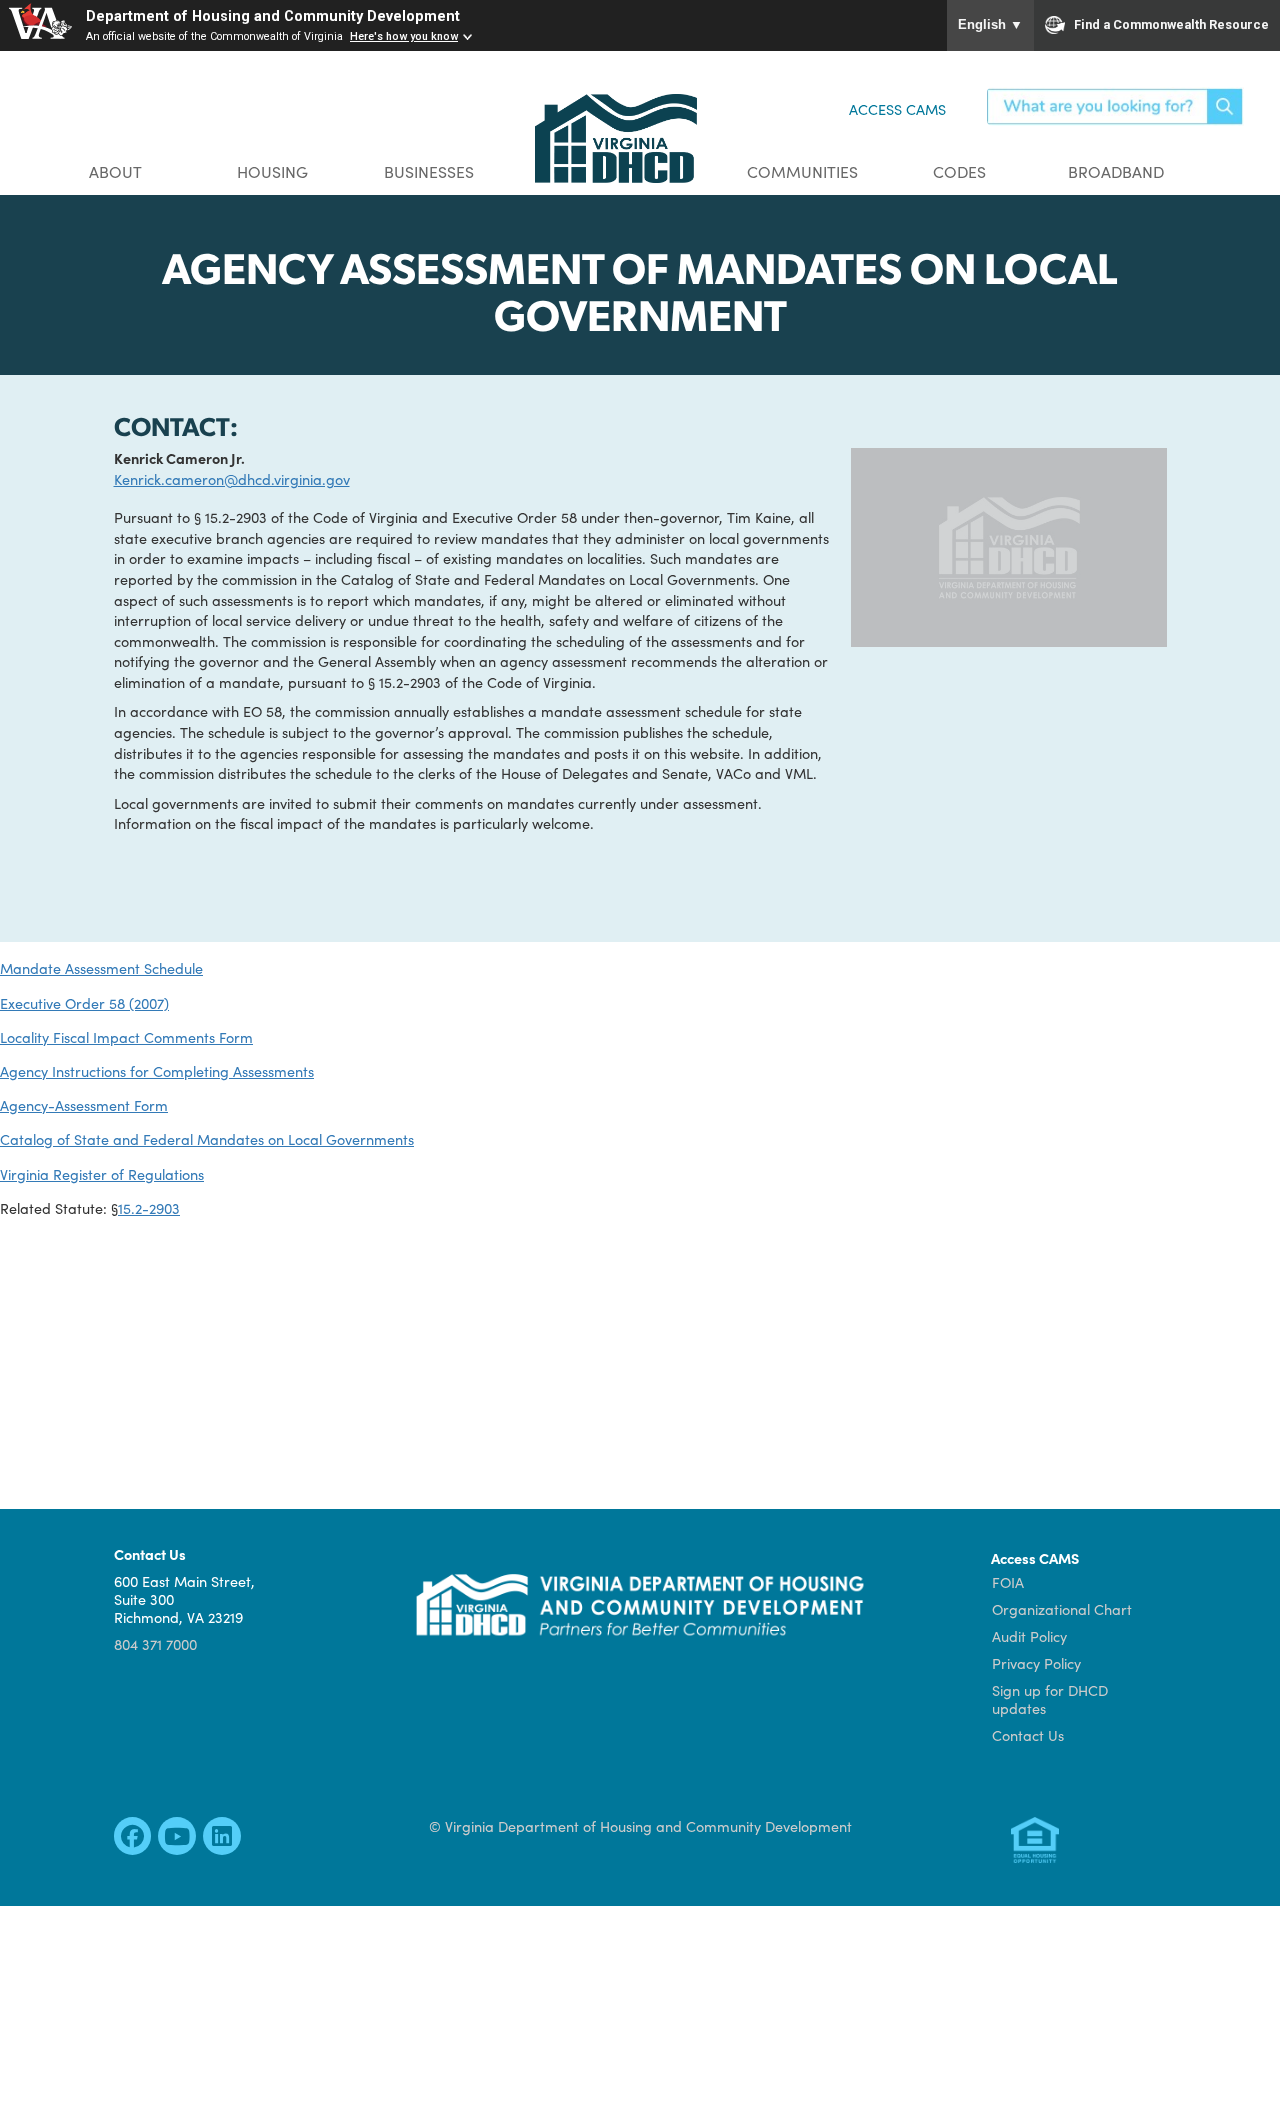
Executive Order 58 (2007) (84, 1003)
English (990, 25)
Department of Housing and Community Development (273, 16)
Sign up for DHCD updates (1050, 1699)
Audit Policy (1029, 1636)
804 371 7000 (155, 1644)
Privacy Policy (1036, 1663)
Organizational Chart (1062, 1609)
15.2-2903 (149, 1208)
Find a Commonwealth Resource (1171, 24)
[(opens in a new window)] (132, 1840)
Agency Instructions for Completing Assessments (157, 1071)
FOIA (1008, 1582)
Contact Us (1028, 1735)
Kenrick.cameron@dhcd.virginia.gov (232, 479)
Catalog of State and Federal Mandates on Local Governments (207, 1139)
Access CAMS (897, 109)
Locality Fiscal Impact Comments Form (126, 1037)
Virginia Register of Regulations (102, 1174)
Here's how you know (404, 36)
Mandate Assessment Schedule (101, 968)
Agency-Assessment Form (84, 1105)
